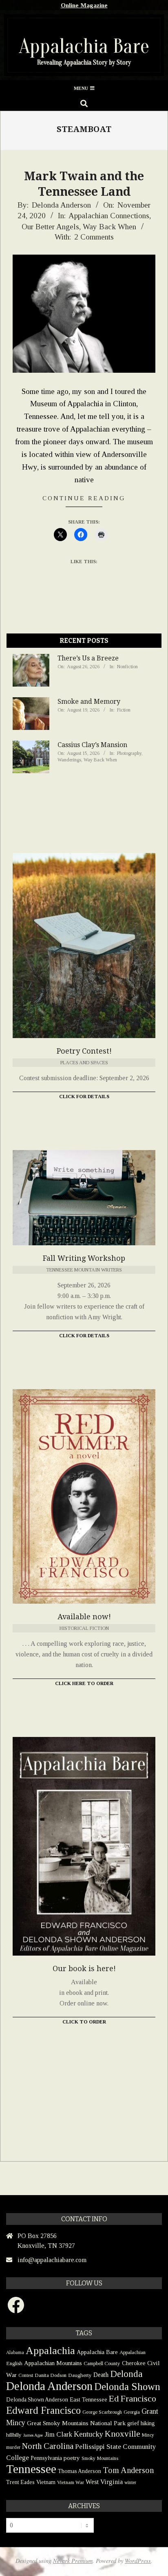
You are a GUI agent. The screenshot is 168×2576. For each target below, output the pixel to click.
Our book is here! (84, 1968)
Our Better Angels (50, 227)
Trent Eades (20, 2482)
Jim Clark (58, 2434)
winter (130, 2482)
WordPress (138, 2561)
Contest (26, 2375)
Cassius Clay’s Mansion (92, 745)
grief (133, 2423)
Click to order (84, 2022)
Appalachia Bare (97, 2352)
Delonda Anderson (49, 2386)
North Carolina (48, 2446)
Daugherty (80, 2375)
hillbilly (14, 2435)
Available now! (84, 1617)
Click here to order (84, 1683)
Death (101, 2375)
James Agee (33, 2435)
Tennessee (31, 2469)
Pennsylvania (46, 2458)
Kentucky (88, 2434)
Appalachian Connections (109, 216)
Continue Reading (84, 498)
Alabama (15, 2352)
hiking (148, 2423)
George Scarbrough (102, 2412)
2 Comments (94, 237)
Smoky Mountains (100, 2458)
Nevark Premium (73, 2561)
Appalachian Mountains (53, 2363)
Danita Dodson (51, 2375)
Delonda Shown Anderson (37, 2400)
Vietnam (46, 2482)
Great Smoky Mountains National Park (76, 2423)
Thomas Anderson (80, 2471)
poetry (72, 2458)
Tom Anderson (128, 2470)
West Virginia (104, 2482)
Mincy (148, 2435)
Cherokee (134, 2363)
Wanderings (69, 760)
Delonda (126, 2374)
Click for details (84, 1336)
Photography (129, 753)
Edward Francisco (43, 2410)
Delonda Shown (127, 2387)
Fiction (124, 710)
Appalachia (50, 2351)
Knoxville (123, 2434)
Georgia (132, 2412)
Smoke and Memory (89, 702)
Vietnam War (71, 2482)
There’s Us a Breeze (88, 658)
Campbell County (102, 2363)
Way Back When (109, 227)
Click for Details (84, 1097)
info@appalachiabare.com (52, 2260)
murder (13, 2447)
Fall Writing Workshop (84, 1258)
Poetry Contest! (84, 1051)
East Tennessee (88, 2399)
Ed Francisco (133, 2398)
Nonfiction (127, 667)
